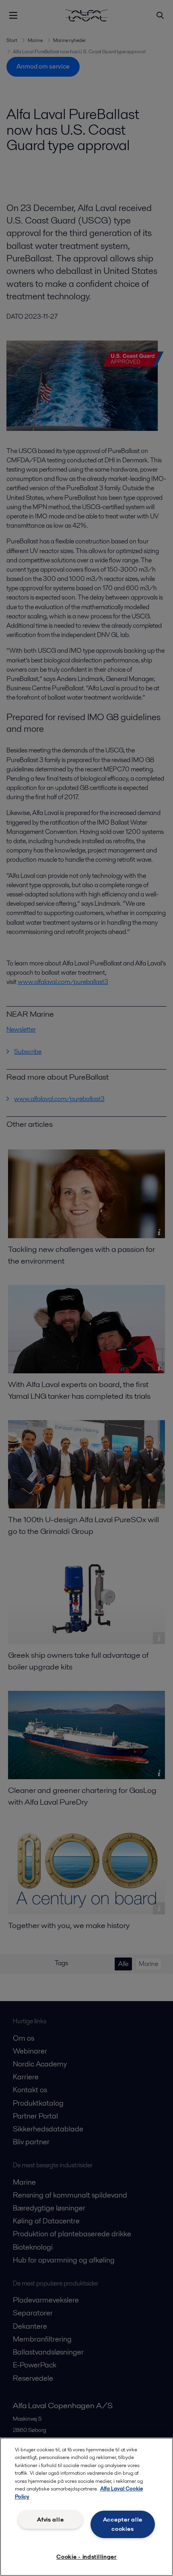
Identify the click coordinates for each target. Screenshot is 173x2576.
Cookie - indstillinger (86, 2557)
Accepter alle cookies (123, 2524)
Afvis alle (50, 2520)
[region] (86, 2507)
